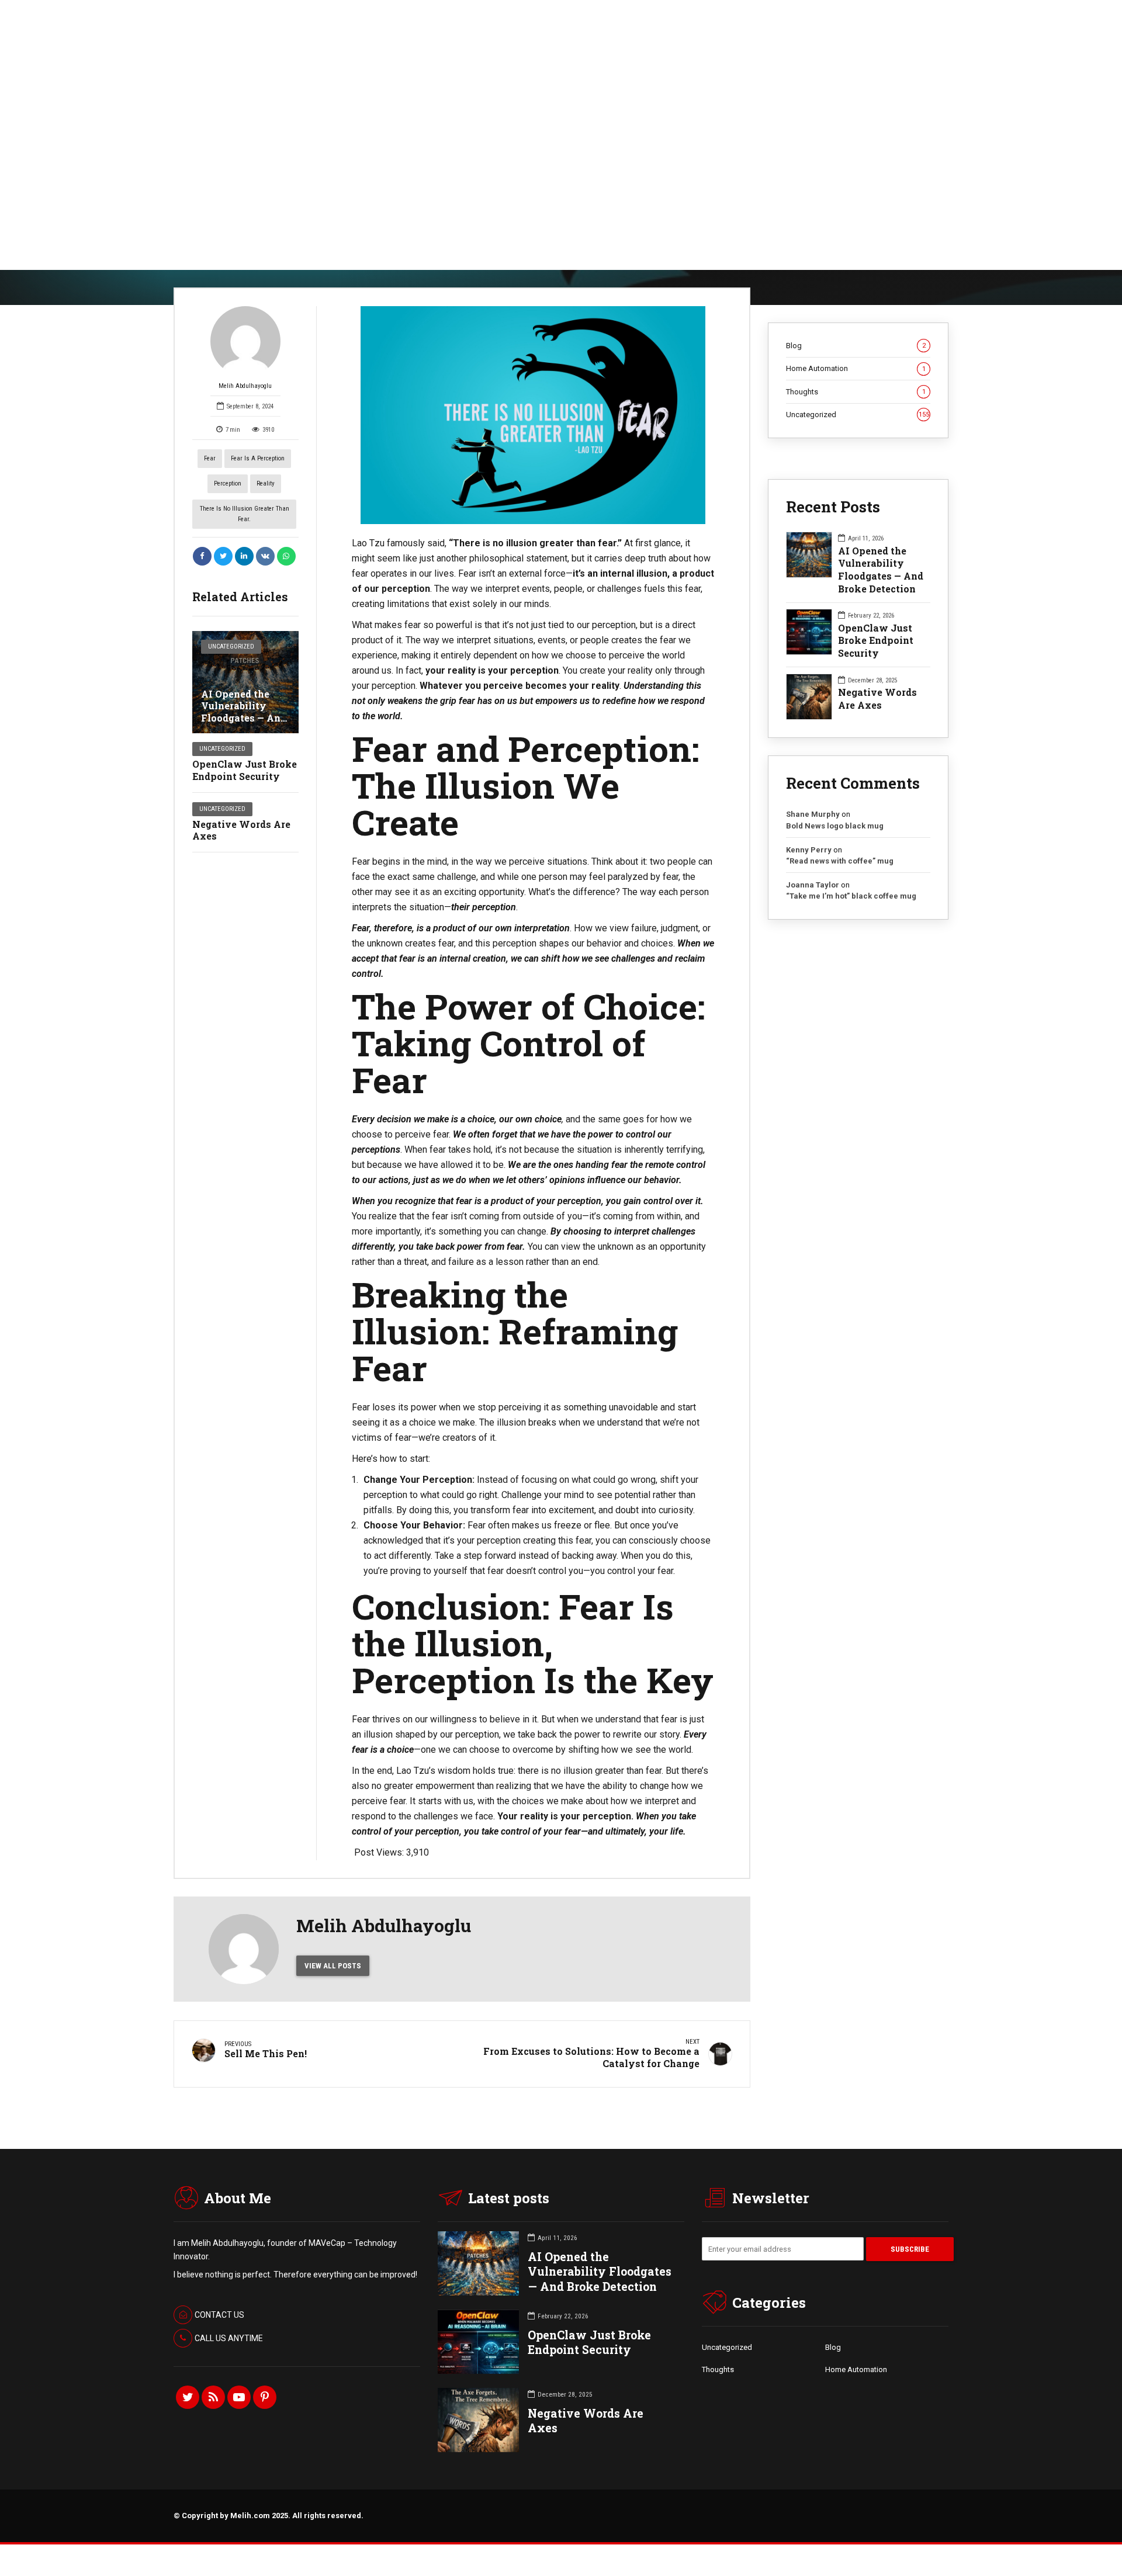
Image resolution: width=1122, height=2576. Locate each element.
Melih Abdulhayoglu (245, 386)
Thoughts (856, 392)
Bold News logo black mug (835, 826)
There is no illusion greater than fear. (245, 514)
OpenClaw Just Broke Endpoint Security (245, 770)
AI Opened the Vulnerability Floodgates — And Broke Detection (244, 712)
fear (210, 458)
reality (266, 483)
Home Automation (856, 368)
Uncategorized (231, 646)
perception (228, 483)
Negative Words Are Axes (241, 830)
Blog (856, 346)
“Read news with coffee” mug (840, 861)
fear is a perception (258, 458)
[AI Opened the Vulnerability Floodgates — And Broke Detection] (245, 682)
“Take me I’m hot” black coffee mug (851, 896)
